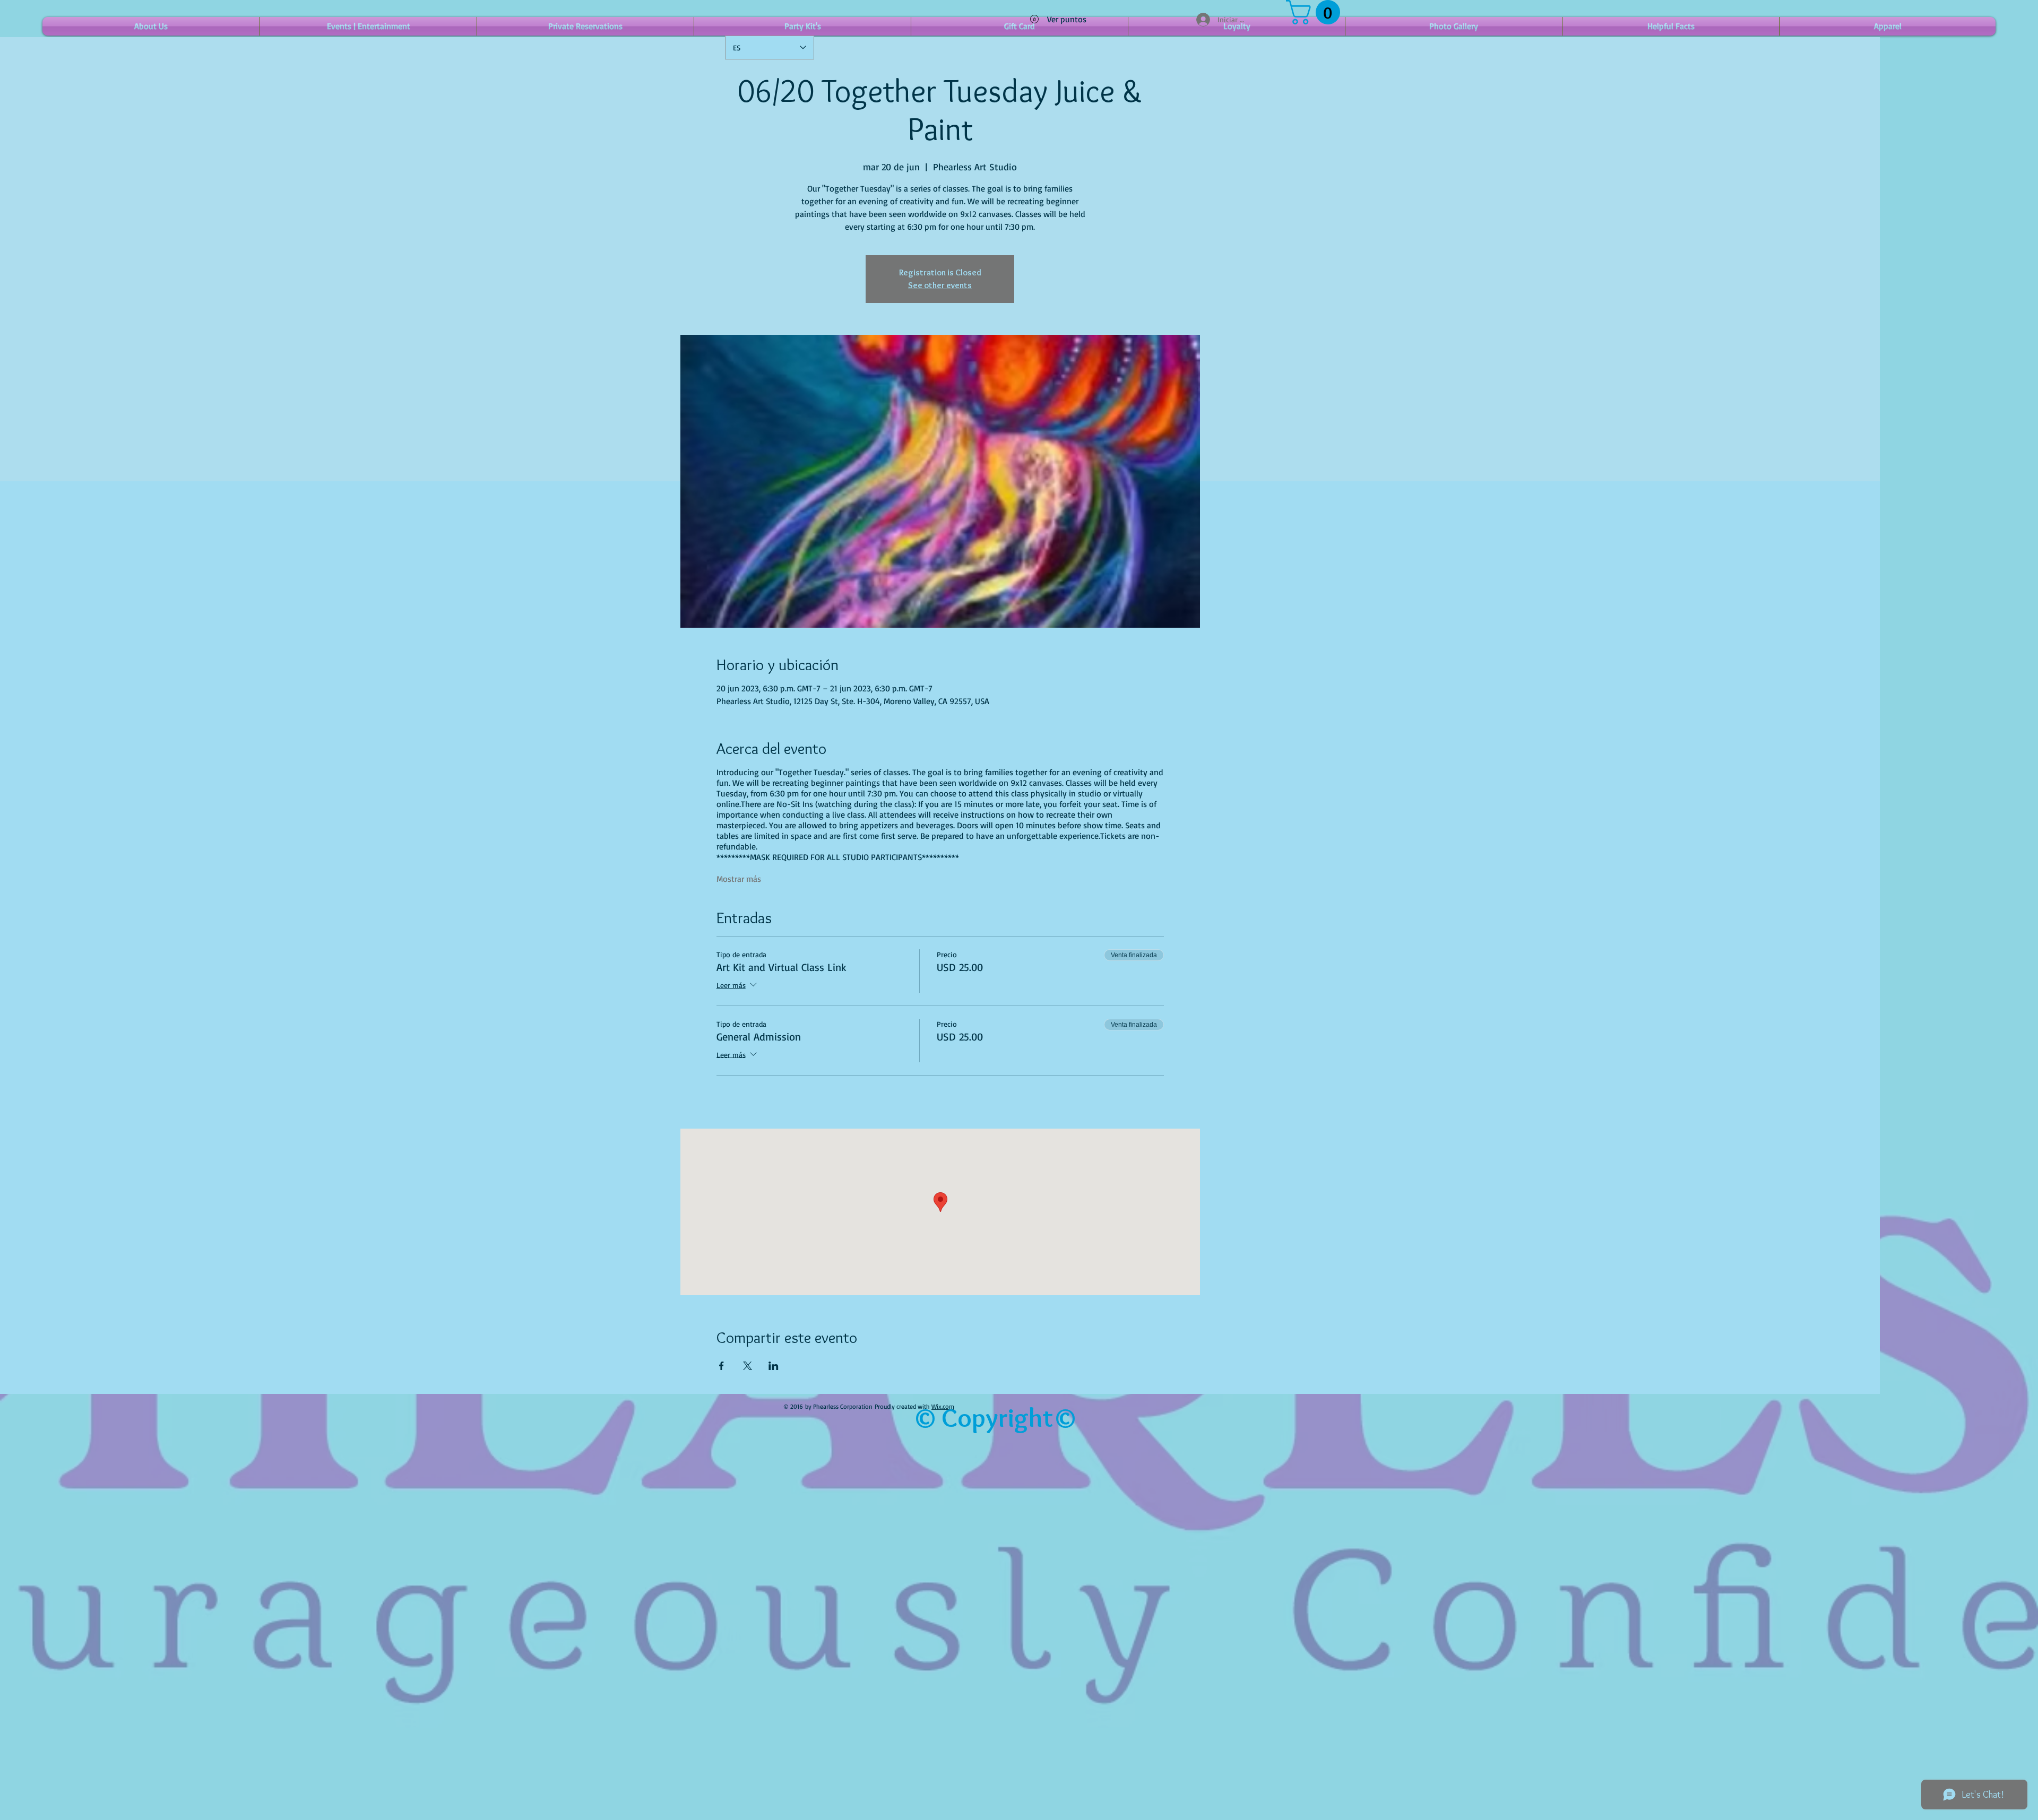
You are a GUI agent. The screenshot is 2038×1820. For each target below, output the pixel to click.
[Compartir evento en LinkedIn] (774, 1366)
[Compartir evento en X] (748, 1366)
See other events (940, 285)
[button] (1316, 12)
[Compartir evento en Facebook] (722, 1366)
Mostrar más (739, 879)
